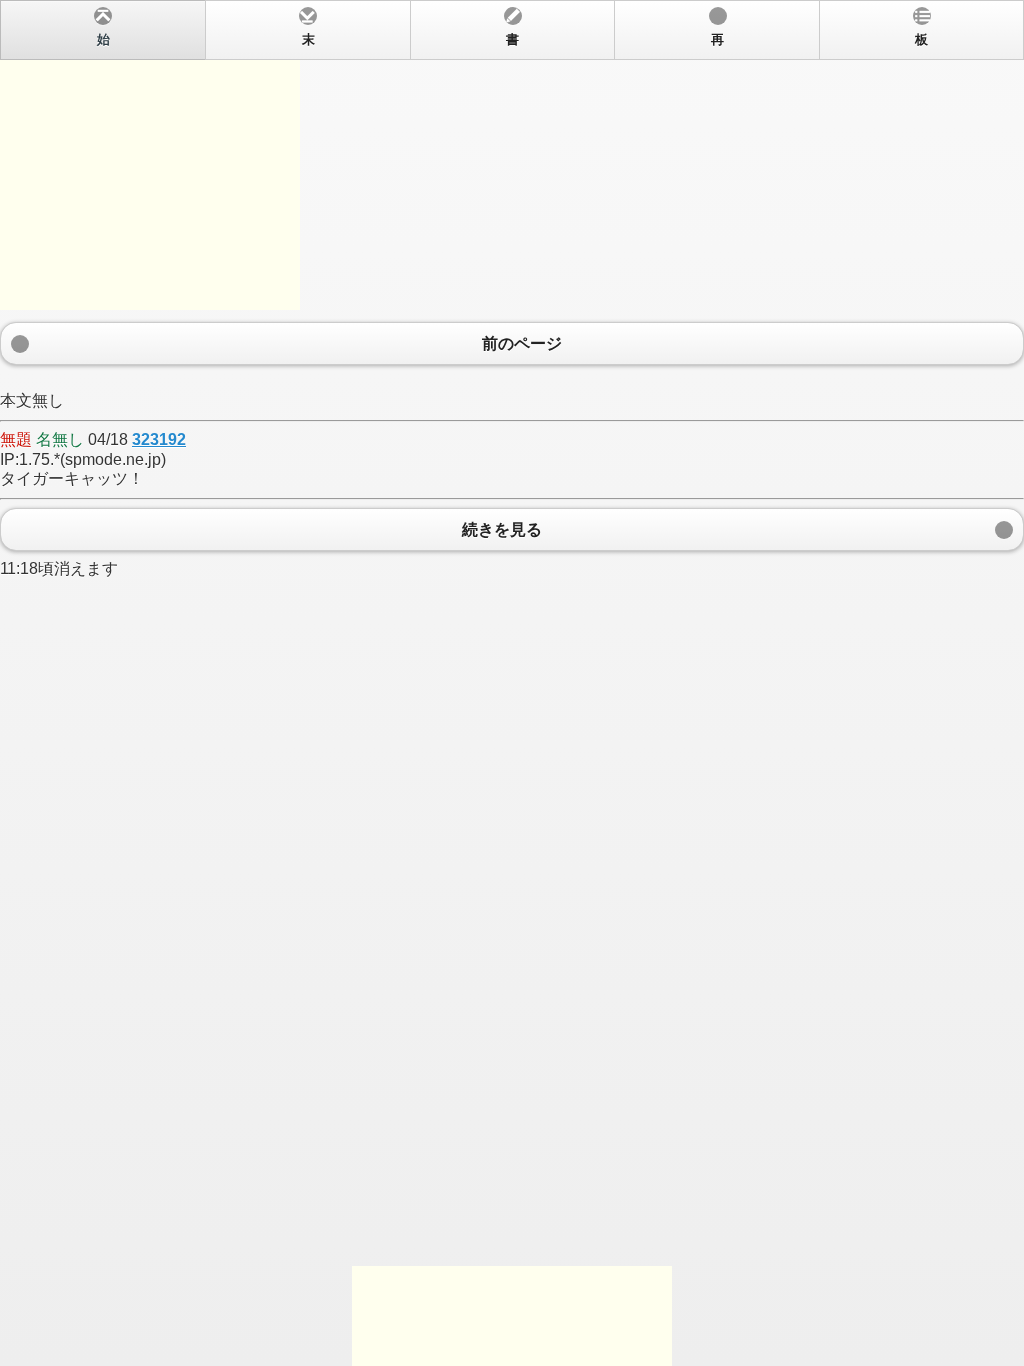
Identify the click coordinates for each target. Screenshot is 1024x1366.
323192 (159, 439)
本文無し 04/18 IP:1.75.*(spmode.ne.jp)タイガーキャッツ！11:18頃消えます (464, 305)
